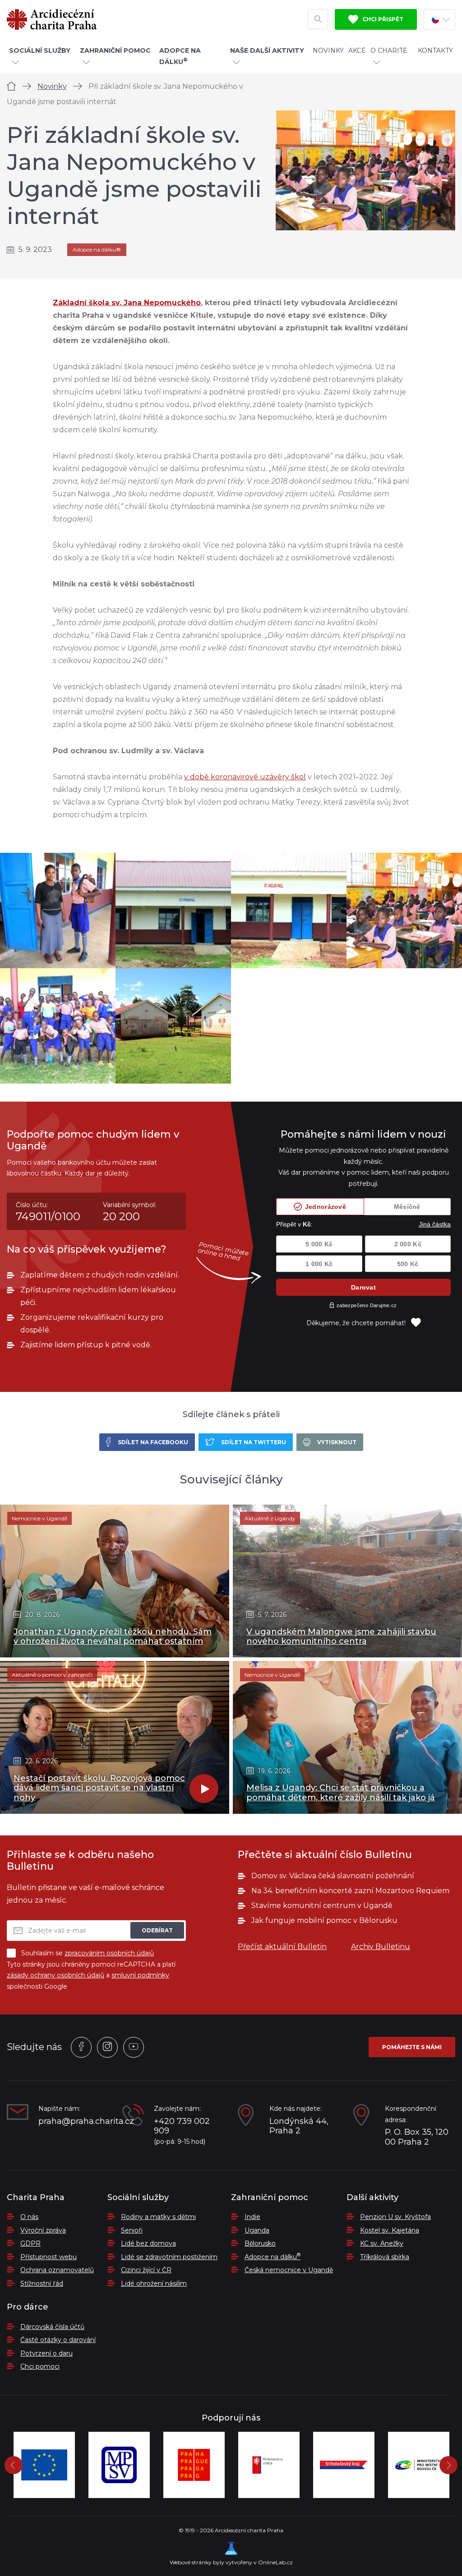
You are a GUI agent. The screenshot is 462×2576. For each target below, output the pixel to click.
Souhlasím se (88, 1953)
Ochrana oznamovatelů (57, 2270)
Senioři (132, 2230)
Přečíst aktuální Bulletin (282, 1947)
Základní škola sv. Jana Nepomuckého (127, 303)
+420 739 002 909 (182, 2126)
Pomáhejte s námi (412, 2047)
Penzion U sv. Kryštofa (395, 2217)
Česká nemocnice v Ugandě (289, 2270)
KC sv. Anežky (382, 2243)
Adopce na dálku (273, 2257)
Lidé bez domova (148, 2243)
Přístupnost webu (49, 2257)
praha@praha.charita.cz (74, 2121)
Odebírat (157, 1930)
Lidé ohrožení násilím (154, 2283)
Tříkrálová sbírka (385, 2257)
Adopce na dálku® (97, 249)
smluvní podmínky (140, 1975)
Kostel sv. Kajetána (390, 2230)
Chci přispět (382, 19)
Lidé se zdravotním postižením (169, 2257)
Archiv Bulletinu (381, 1947)
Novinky (328, 50)
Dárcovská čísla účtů (52, 2327)
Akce (357, 50)
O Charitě (389, 50)
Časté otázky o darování (58, 2340)
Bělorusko (260, 2243)
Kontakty (435, 50)
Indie (252, 2217)
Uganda (257, 2230)
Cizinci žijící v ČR (146, 2270)
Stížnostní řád (42, 2283)
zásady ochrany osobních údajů (55, 1975)
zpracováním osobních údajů (109, 1953)
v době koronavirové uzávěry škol (245, 777)
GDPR (30, 2243)
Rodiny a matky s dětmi (158, 2217)
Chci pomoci (40, 2366)
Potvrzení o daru (46, 2353)
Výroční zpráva (43, 2230)
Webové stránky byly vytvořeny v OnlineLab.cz (231, 2562)
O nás (29, 2217)
